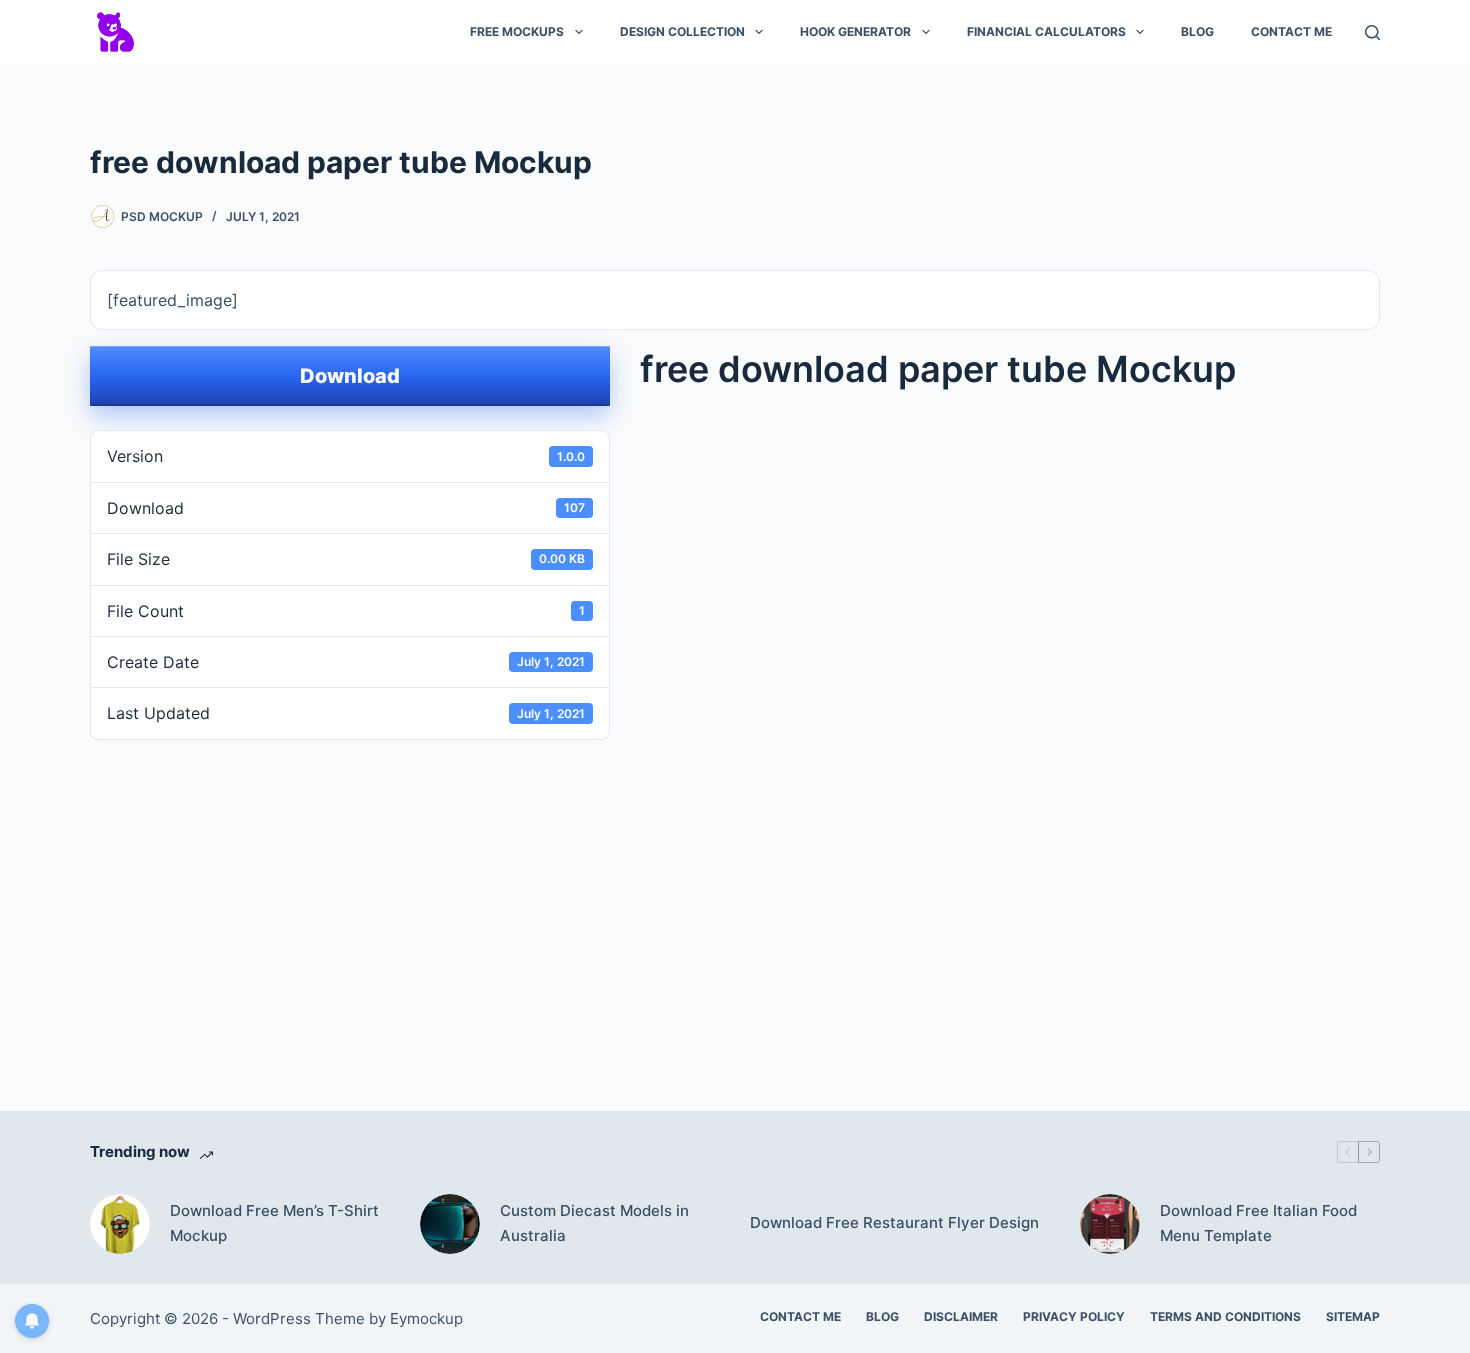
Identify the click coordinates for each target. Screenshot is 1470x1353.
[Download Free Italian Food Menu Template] (1110, 1224)
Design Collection (682, 31)
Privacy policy (1074, 1316)
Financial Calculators (1046, 31)
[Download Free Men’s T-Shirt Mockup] (120, 1224)
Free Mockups (517, 31)
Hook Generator (855, 31)
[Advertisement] (735, 896)
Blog (1197, 31)
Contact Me (1291, 31)
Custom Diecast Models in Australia (594, 1223)
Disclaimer (961, 1316)
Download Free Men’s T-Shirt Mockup (274, 1223)
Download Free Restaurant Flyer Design (894, 1222)
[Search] (1372, 32)
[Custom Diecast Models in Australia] (450, 1224)
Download (350, 376)
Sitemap (1353, 1316)
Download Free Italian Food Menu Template (1258, 1223)
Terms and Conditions (1225, 1316)
